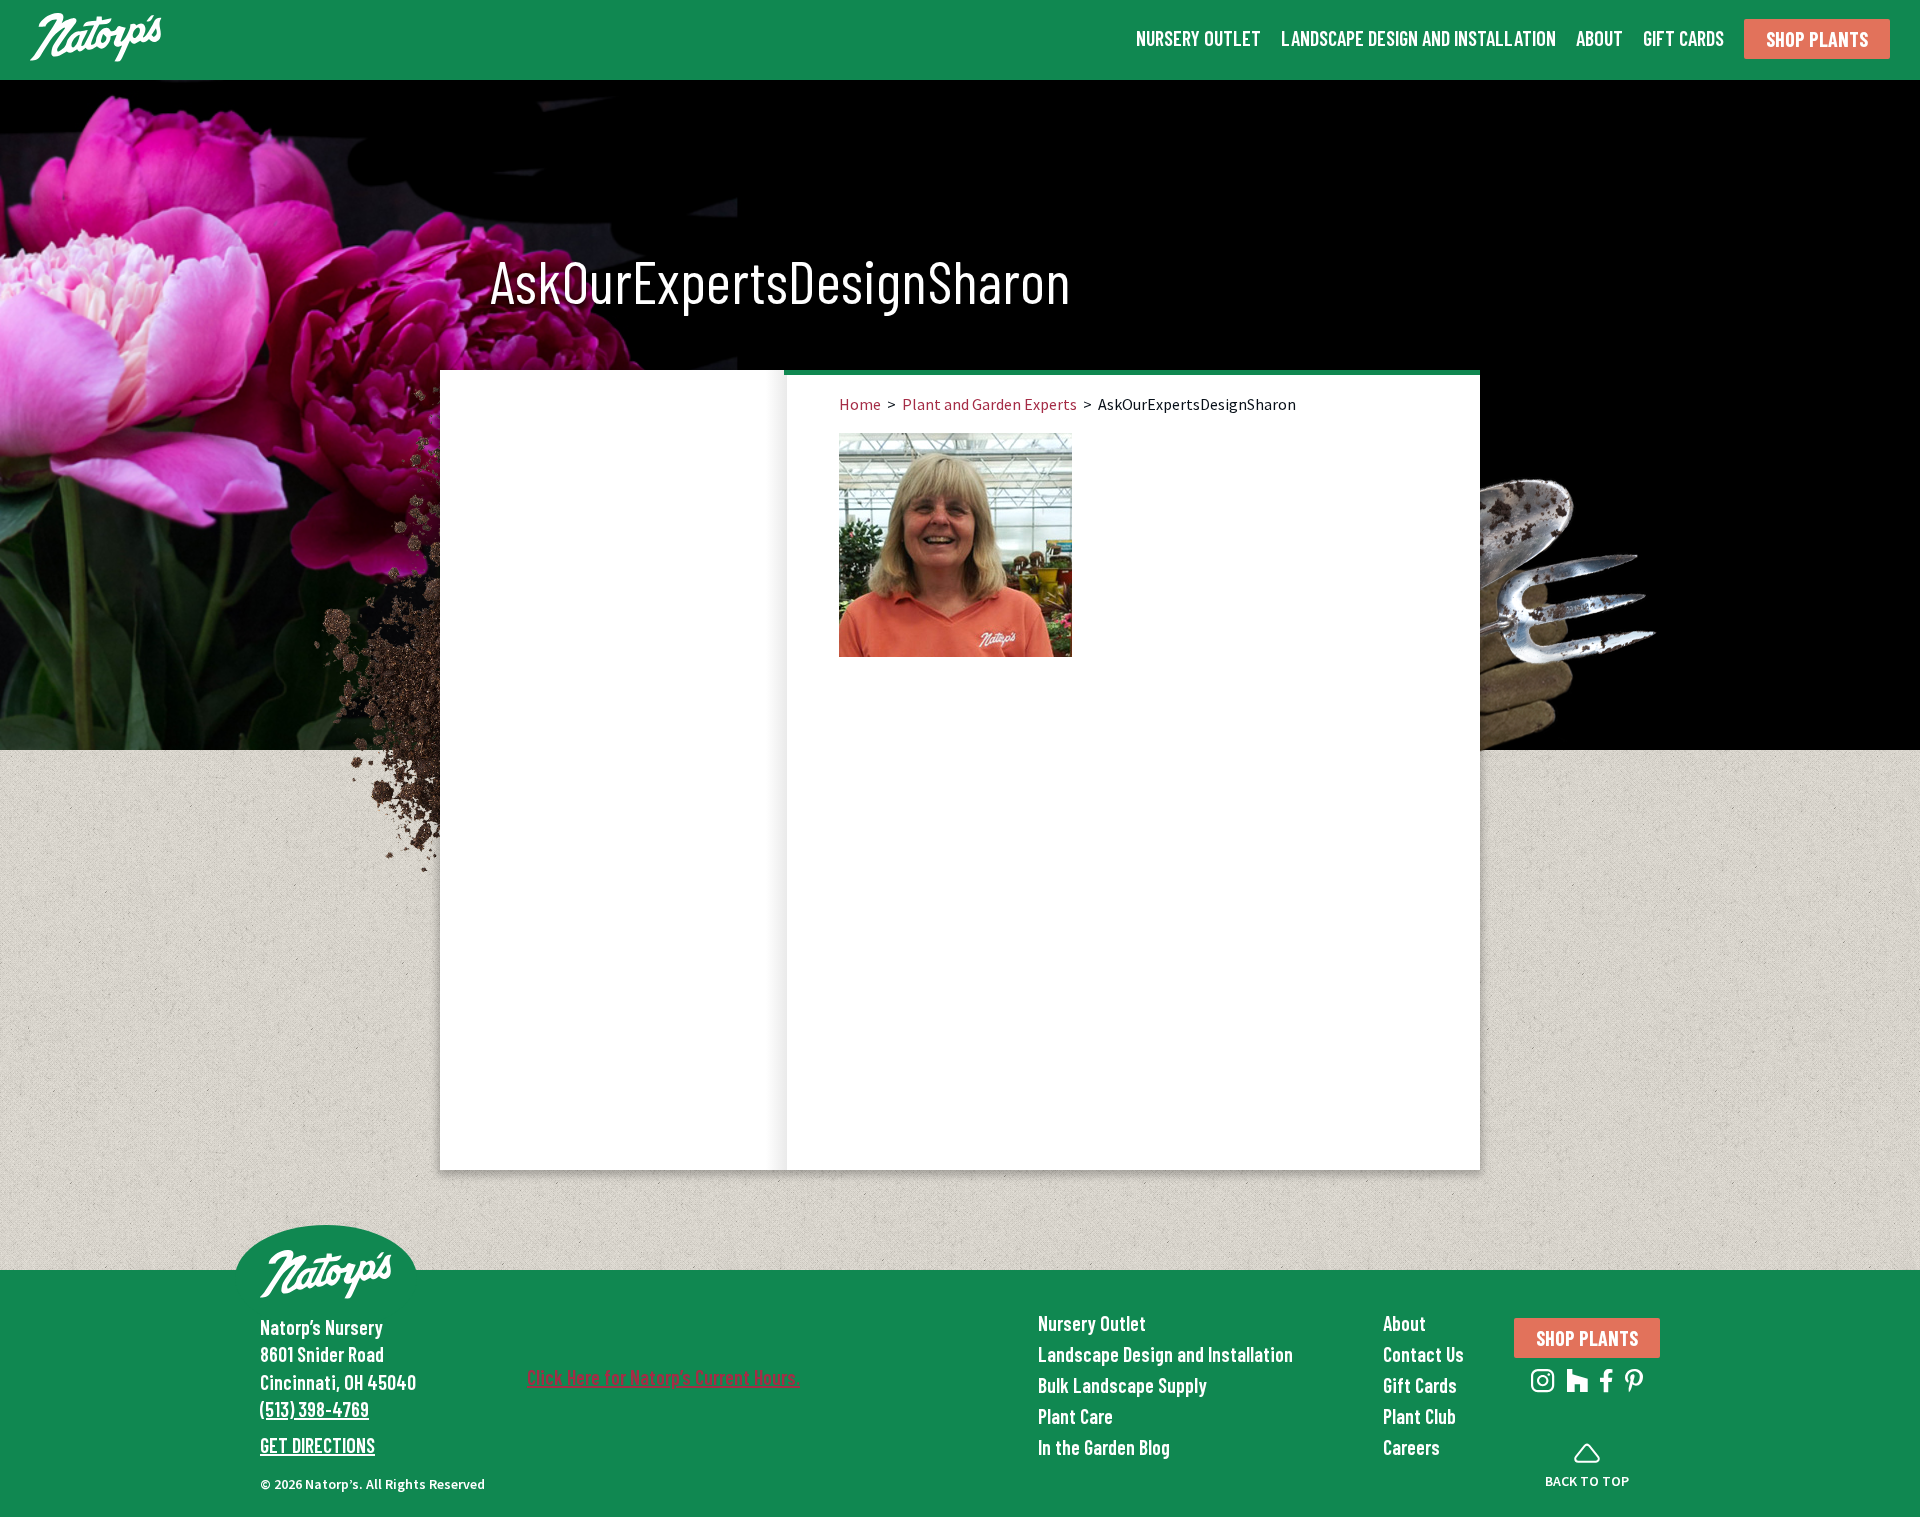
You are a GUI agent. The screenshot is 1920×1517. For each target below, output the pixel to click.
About (1599, 38)
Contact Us (1423, 1354)
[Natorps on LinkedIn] (1543, 1385)
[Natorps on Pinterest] (1634, 1385)
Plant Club (1419, 1416)
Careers (1411, 1447)
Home (860, 404)
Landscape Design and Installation (1418, 38)
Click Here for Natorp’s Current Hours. (663, 1377)
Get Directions (317, 1445)
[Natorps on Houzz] (1577, 1385)
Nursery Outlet (1198, 38)
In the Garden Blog (1104, 1447)
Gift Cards (1683, 38)
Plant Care (1075, 1416)
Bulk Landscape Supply (1122, 1385)
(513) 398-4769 (314, 1409)
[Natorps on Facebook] (1606, 1385)
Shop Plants (1817, 39)
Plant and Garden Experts (989, 404)
